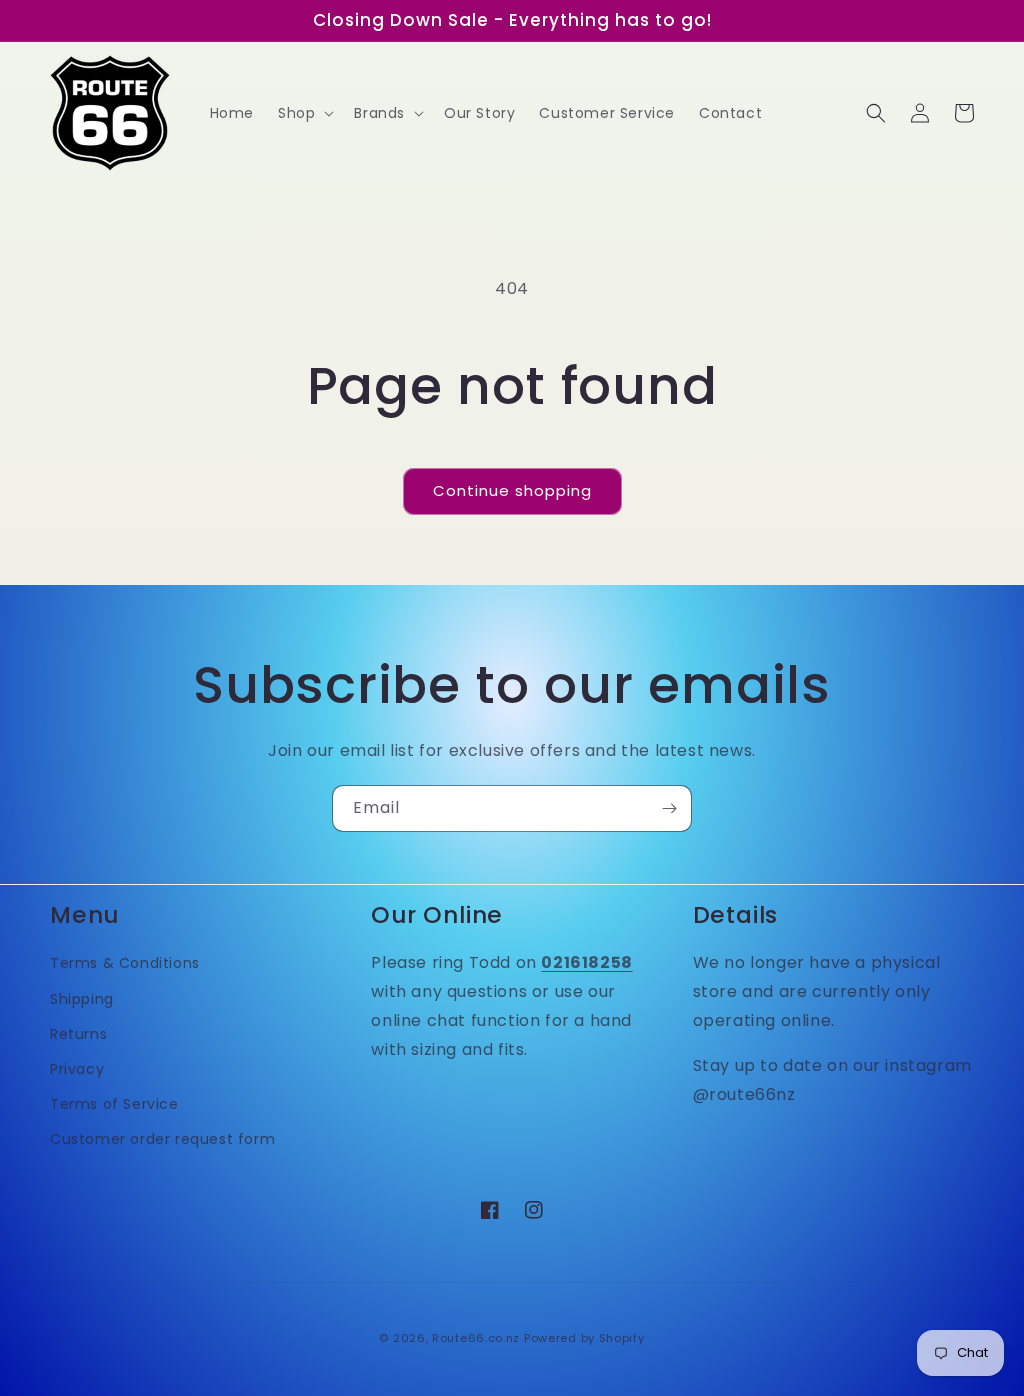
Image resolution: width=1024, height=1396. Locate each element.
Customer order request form (162, 1139)
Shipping (82, 999)
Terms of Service (114, 1104)
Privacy (77, 1069)
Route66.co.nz (476, 1338)
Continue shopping (512, 490)
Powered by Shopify (584, 1338)
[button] (304, 113)
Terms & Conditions (125, 963)
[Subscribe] (669, 808)
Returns (78, 1034)
